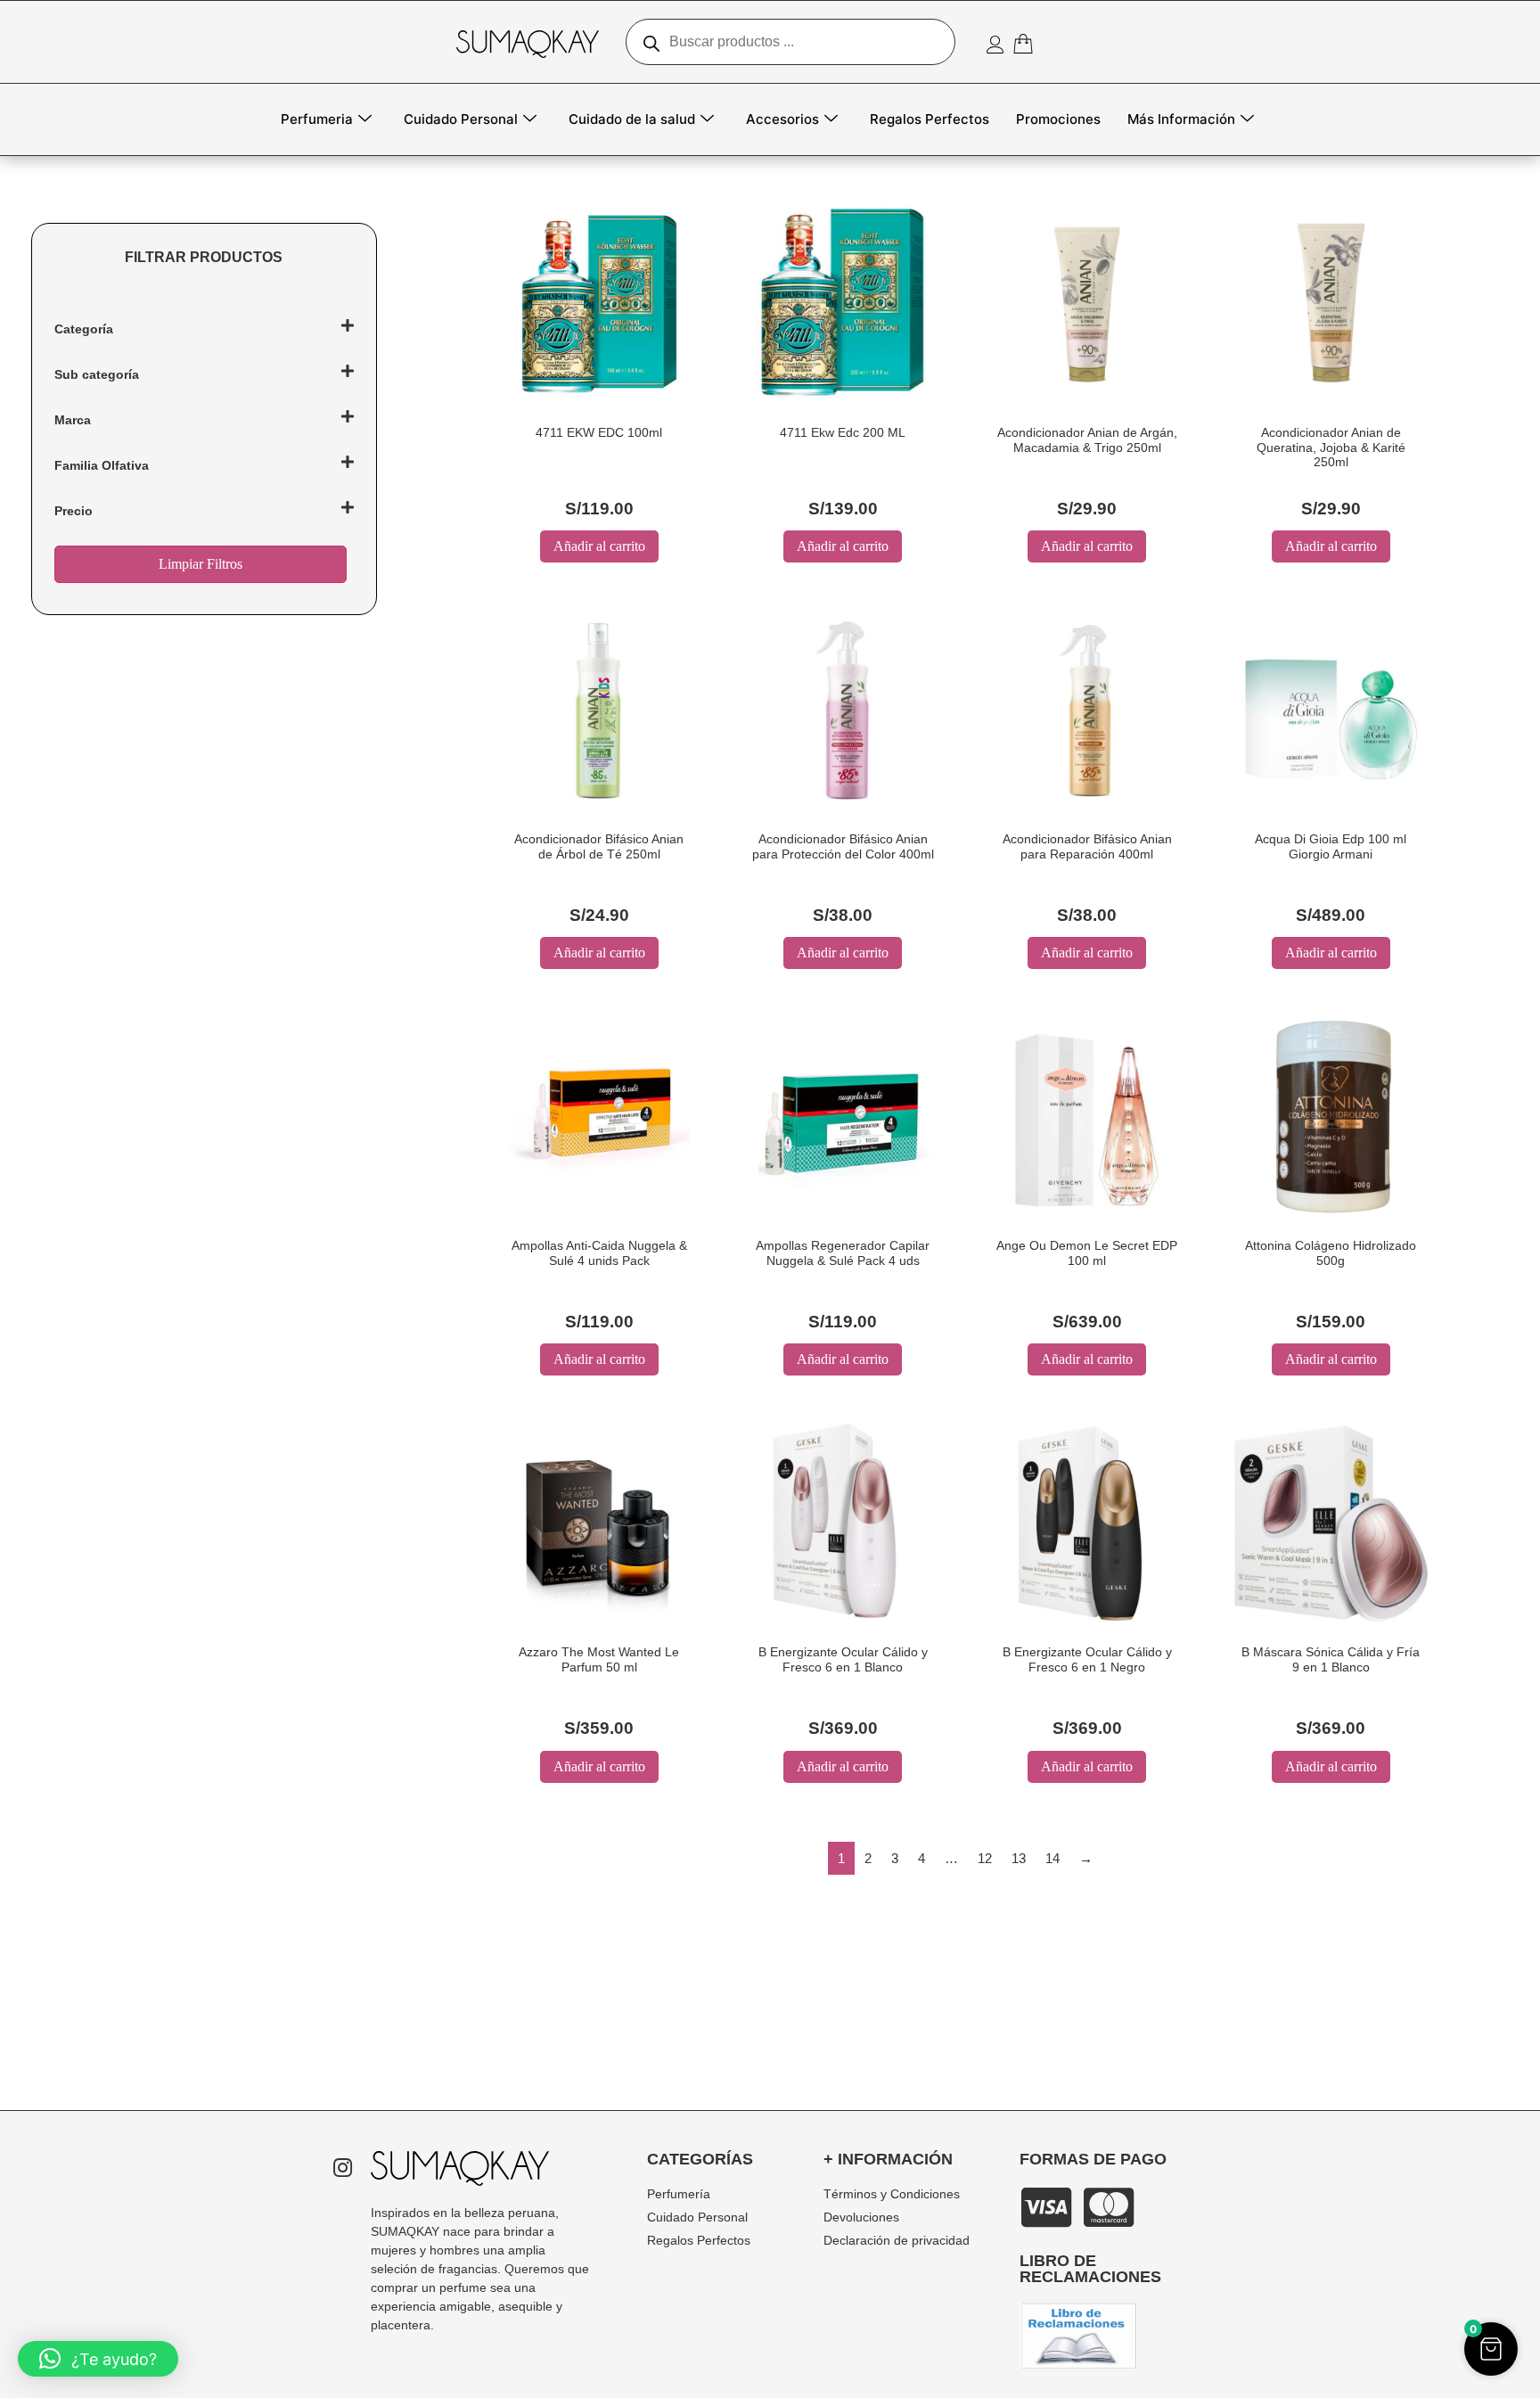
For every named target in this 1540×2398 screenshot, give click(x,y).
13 (1019, 1858)
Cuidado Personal (461, 119)
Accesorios (782, 119)
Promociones (1058, 119)
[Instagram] (342, 2169)
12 (985, 1858)
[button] (1491, 2349)
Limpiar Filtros (201, 564)
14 (1053, 1858)
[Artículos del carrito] (1027, 44)
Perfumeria (317, 119)
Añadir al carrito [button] (599, 546)
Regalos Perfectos (930, 119)
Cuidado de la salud (632, 119)
